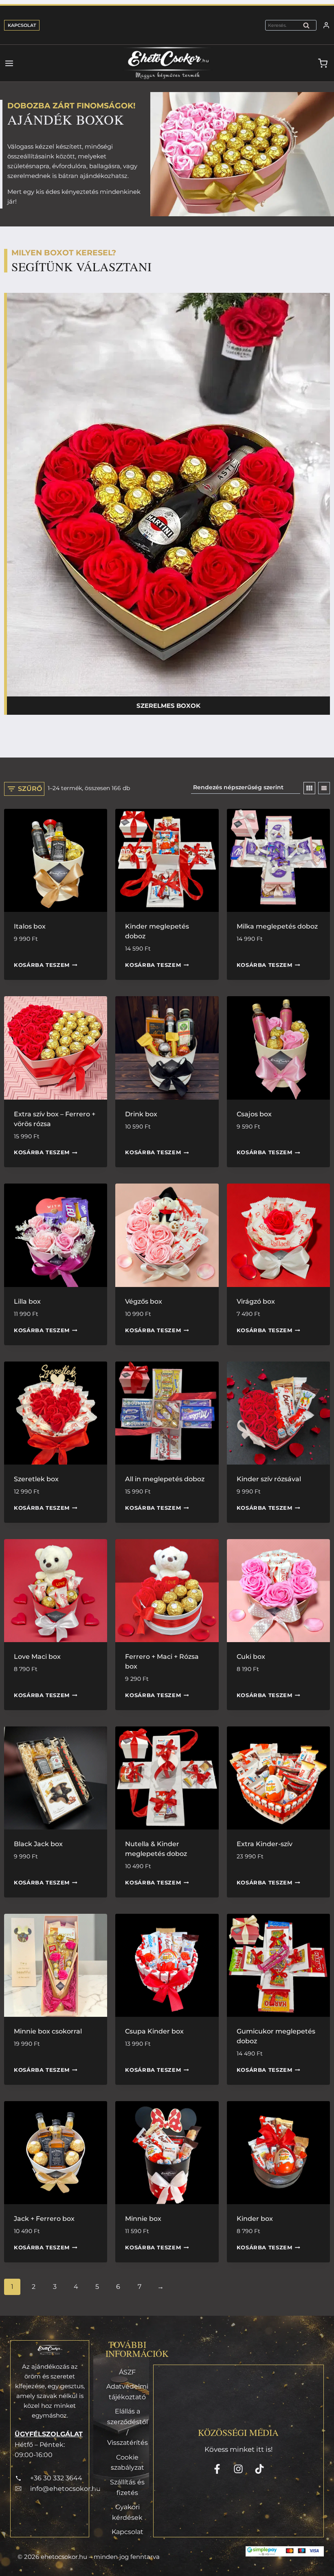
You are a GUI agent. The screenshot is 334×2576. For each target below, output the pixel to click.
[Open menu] (7, 63)
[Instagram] (238, 2469)
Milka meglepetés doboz (277, 926)
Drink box (141, 1114)
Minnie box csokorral (48, 2031)
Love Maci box (37, 1657)
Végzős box (144, 1301)
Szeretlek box (36, 1479)
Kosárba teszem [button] (42, 965)
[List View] (324, 788)
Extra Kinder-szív (265, 1844)
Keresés (309, 27)
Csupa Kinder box (154, 2031)
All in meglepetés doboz (165, 1479)
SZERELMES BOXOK (168, 706)
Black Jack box (38, 1844)
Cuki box (251, 1657)
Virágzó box (256, 1301)
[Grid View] (309, 788)
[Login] (326, 25)
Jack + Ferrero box (44, 2219)
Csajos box (254, 1114)
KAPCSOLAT (22, 25)
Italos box (30, 926)
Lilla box (27, 1301)
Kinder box (255, 2219)
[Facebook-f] (217, 2469)
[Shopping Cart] (326, 63)
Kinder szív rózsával (269, 1479)
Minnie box (143, 2219)
